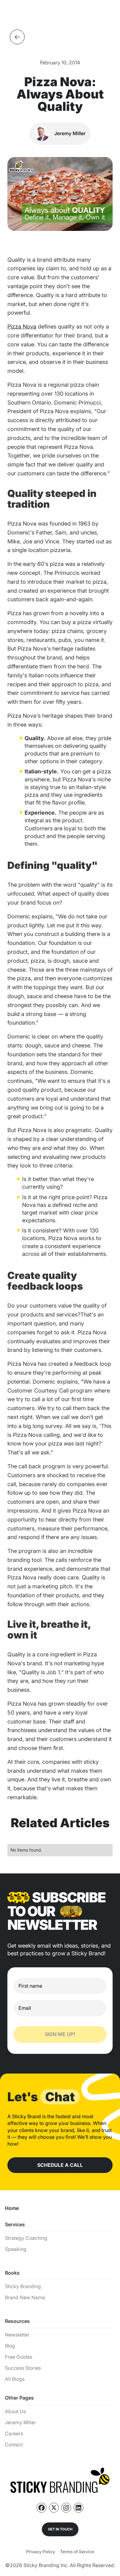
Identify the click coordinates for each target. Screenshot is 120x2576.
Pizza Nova (22, 327)
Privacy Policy (41, 2552)
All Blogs (15, 2379)
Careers (14, 2434)
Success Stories (23, 2368)
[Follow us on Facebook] (42, 2508)
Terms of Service (77, 2552)
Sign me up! (60, 2034)
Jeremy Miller (20, 2423)
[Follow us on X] (54, 2508)
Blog (10, 2346)
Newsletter (17, 2335)
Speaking (16, 2249)
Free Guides (19, 2357)
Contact (14, 2445)
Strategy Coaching (26, 2238)
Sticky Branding (23, 2286)
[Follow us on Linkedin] (78, 2508)
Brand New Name (25, 2298)
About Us (15, 2411)
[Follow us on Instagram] (66, 2508)
